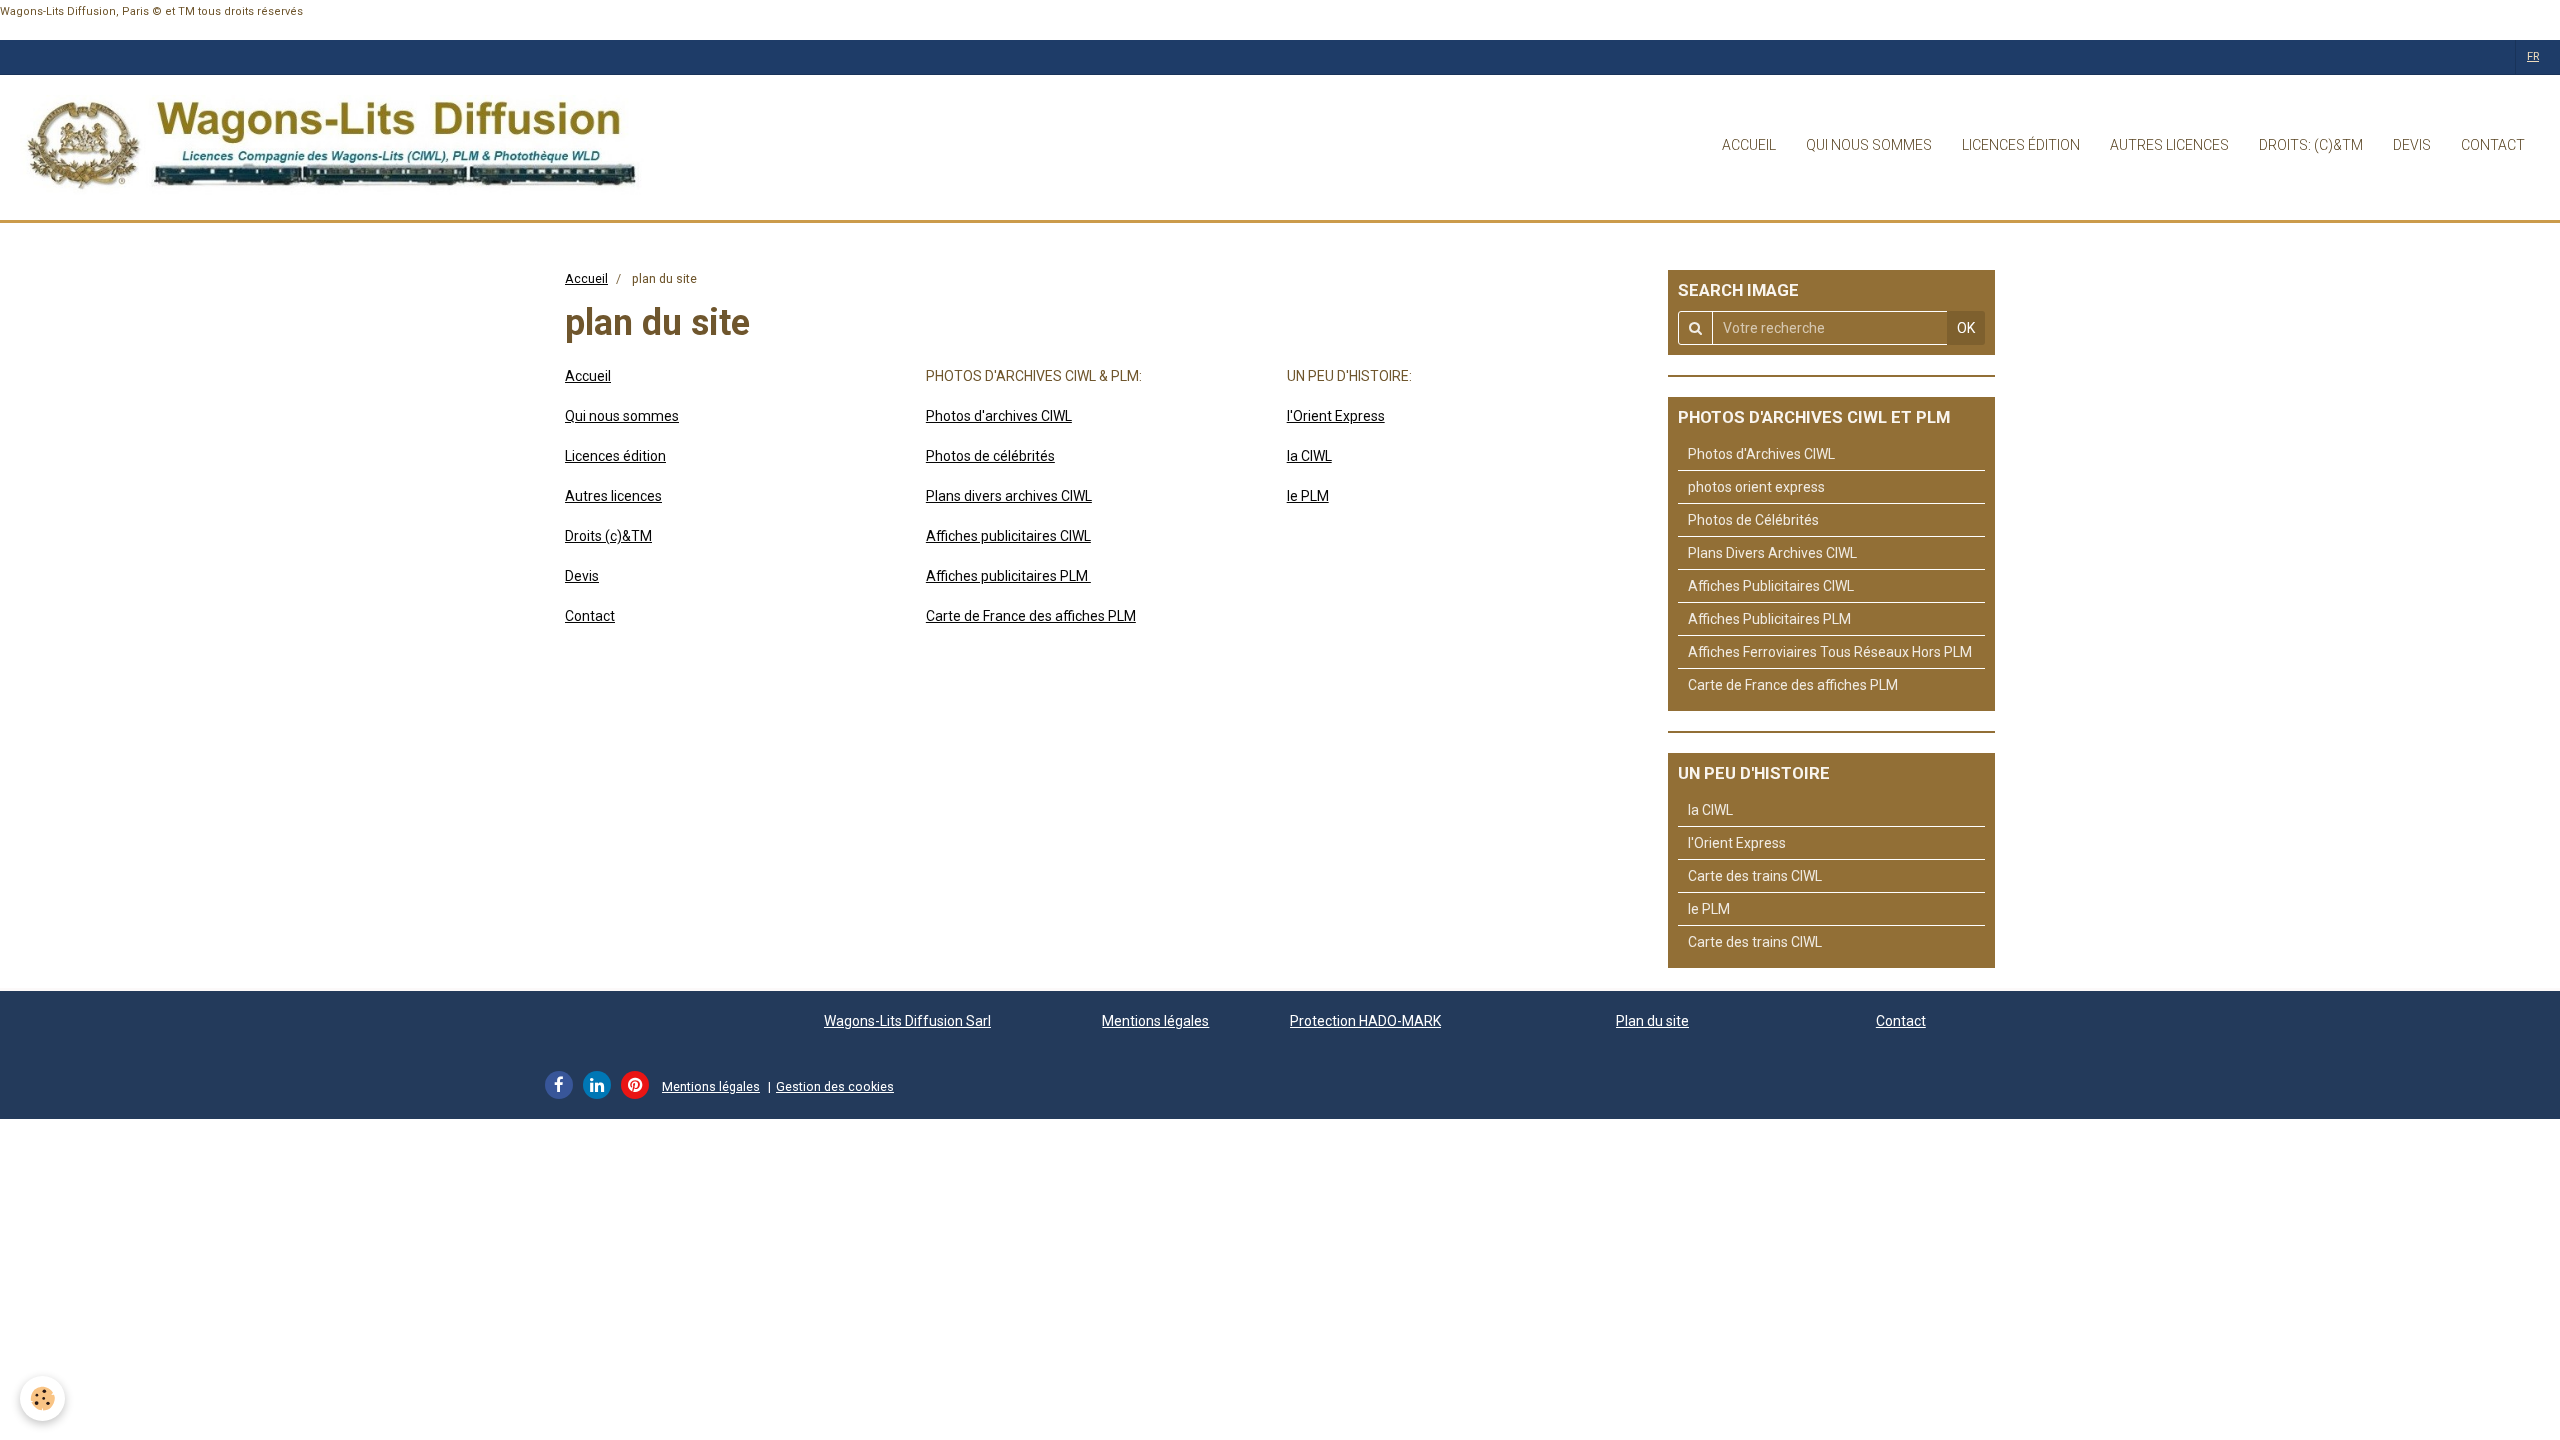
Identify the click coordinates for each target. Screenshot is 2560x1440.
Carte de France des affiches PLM (1031, 616)
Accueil (586, 278)
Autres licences (613, 496)
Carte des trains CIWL (1755, 876)
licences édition (2021, 145)
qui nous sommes (1869, 145)
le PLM (1308, 496)
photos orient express (1756, 487)
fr (2533, 56)
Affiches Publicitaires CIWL (1771, 586)
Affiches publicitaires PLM (1008, 576)
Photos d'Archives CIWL (1761, 454)
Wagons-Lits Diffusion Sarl (907, 1021)
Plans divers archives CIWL (1009, 496)
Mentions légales (1155, 1021)
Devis (582, 576)
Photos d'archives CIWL (999, 416)
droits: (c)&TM (2311, 145)
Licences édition (615, 456)
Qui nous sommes (622, 416)
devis (2412, 145)
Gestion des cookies (835, 1086)
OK (1966, 328)
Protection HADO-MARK (1365, 1021)
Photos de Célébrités (1753, 520)
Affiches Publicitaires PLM (1769, 619)
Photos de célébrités (990, 456)
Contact (590, 616)
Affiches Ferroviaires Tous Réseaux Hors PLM (1830, 652)
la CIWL (1309, 456)
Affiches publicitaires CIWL (1008, 536)
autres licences (2169, 145)
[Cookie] (42, 1398)
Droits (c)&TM (608, 536)
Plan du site (1652, 1021)
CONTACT (2493, 145)
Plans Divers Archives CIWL (1772, 553)
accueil (1749, 145)
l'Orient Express (1336, 416)
